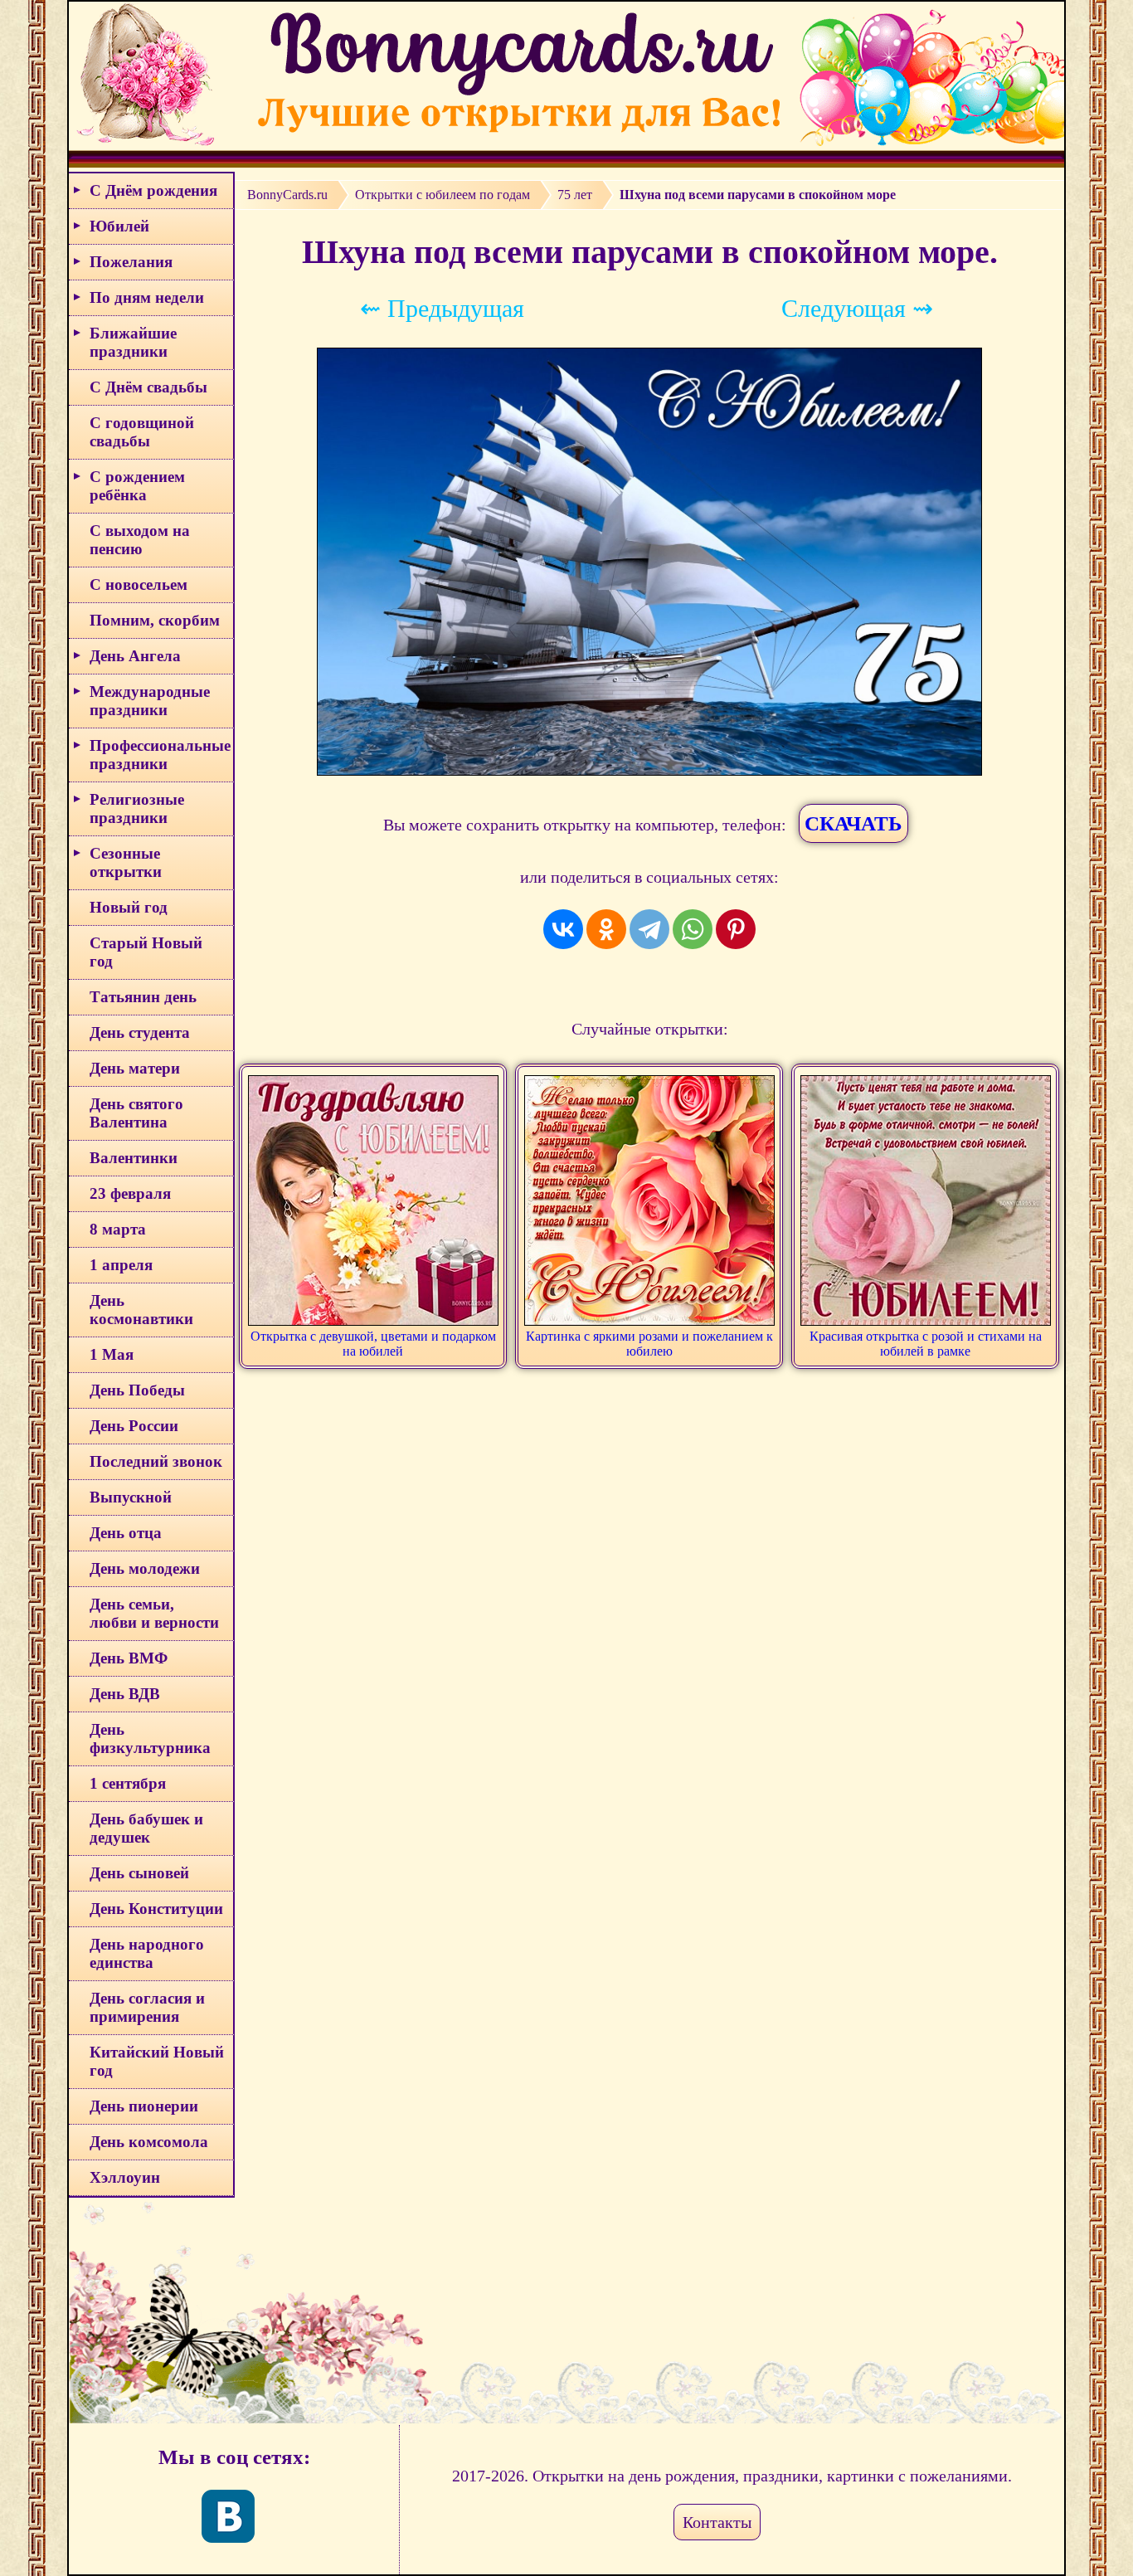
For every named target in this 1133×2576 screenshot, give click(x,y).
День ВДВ (125, 1694)
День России (134, 1426)
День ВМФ (129, 1658)
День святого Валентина (136, 1113)
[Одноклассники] (606, 929)
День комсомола (149, 2142)
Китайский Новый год (157, 2061)
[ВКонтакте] (563, 929)
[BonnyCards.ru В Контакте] (228, 2516)
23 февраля (130, 1193)
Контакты (717, 2522)
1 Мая (112, 1354)
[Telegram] (649, 929)
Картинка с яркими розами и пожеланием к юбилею (649, 1344)
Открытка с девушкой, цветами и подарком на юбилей (373, 1344)
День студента (140, 1032)
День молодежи (145, 1568)
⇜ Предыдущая (442, 308)
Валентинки (134, 1158)
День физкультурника (150, 1738)
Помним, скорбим (155, 620)
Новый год (129, 907)
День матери (135, 1068)
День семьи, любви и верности (154, 1613)
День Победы (137, 1390)
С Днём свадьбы (148, 387)
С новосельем (139, 584)
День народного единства (147, 1953)
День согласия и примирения (147, 2007)
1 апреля (121, 1265)
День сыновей (139, 1873)
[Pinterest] (736, 929)
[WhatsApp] (693, 929)
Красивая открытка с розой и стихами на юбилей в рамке (926, 1344)
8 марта (118, 1229)
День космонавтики (141, 1310)
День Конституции (156, 1909)
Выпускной (131, 1497)
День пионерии (144, 2106)
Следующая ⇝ (857, 308)
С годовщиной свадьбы (142, 432)
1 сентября (128, 1783)
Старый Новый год (146, 952)
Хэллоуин (125, 2177)
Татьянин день (143, 997)
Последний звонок (156, 1461)
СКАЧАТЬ (853, 823)
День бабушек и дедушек (146, 1828)
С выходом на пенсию (140, 540)
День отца (126, 1533)
